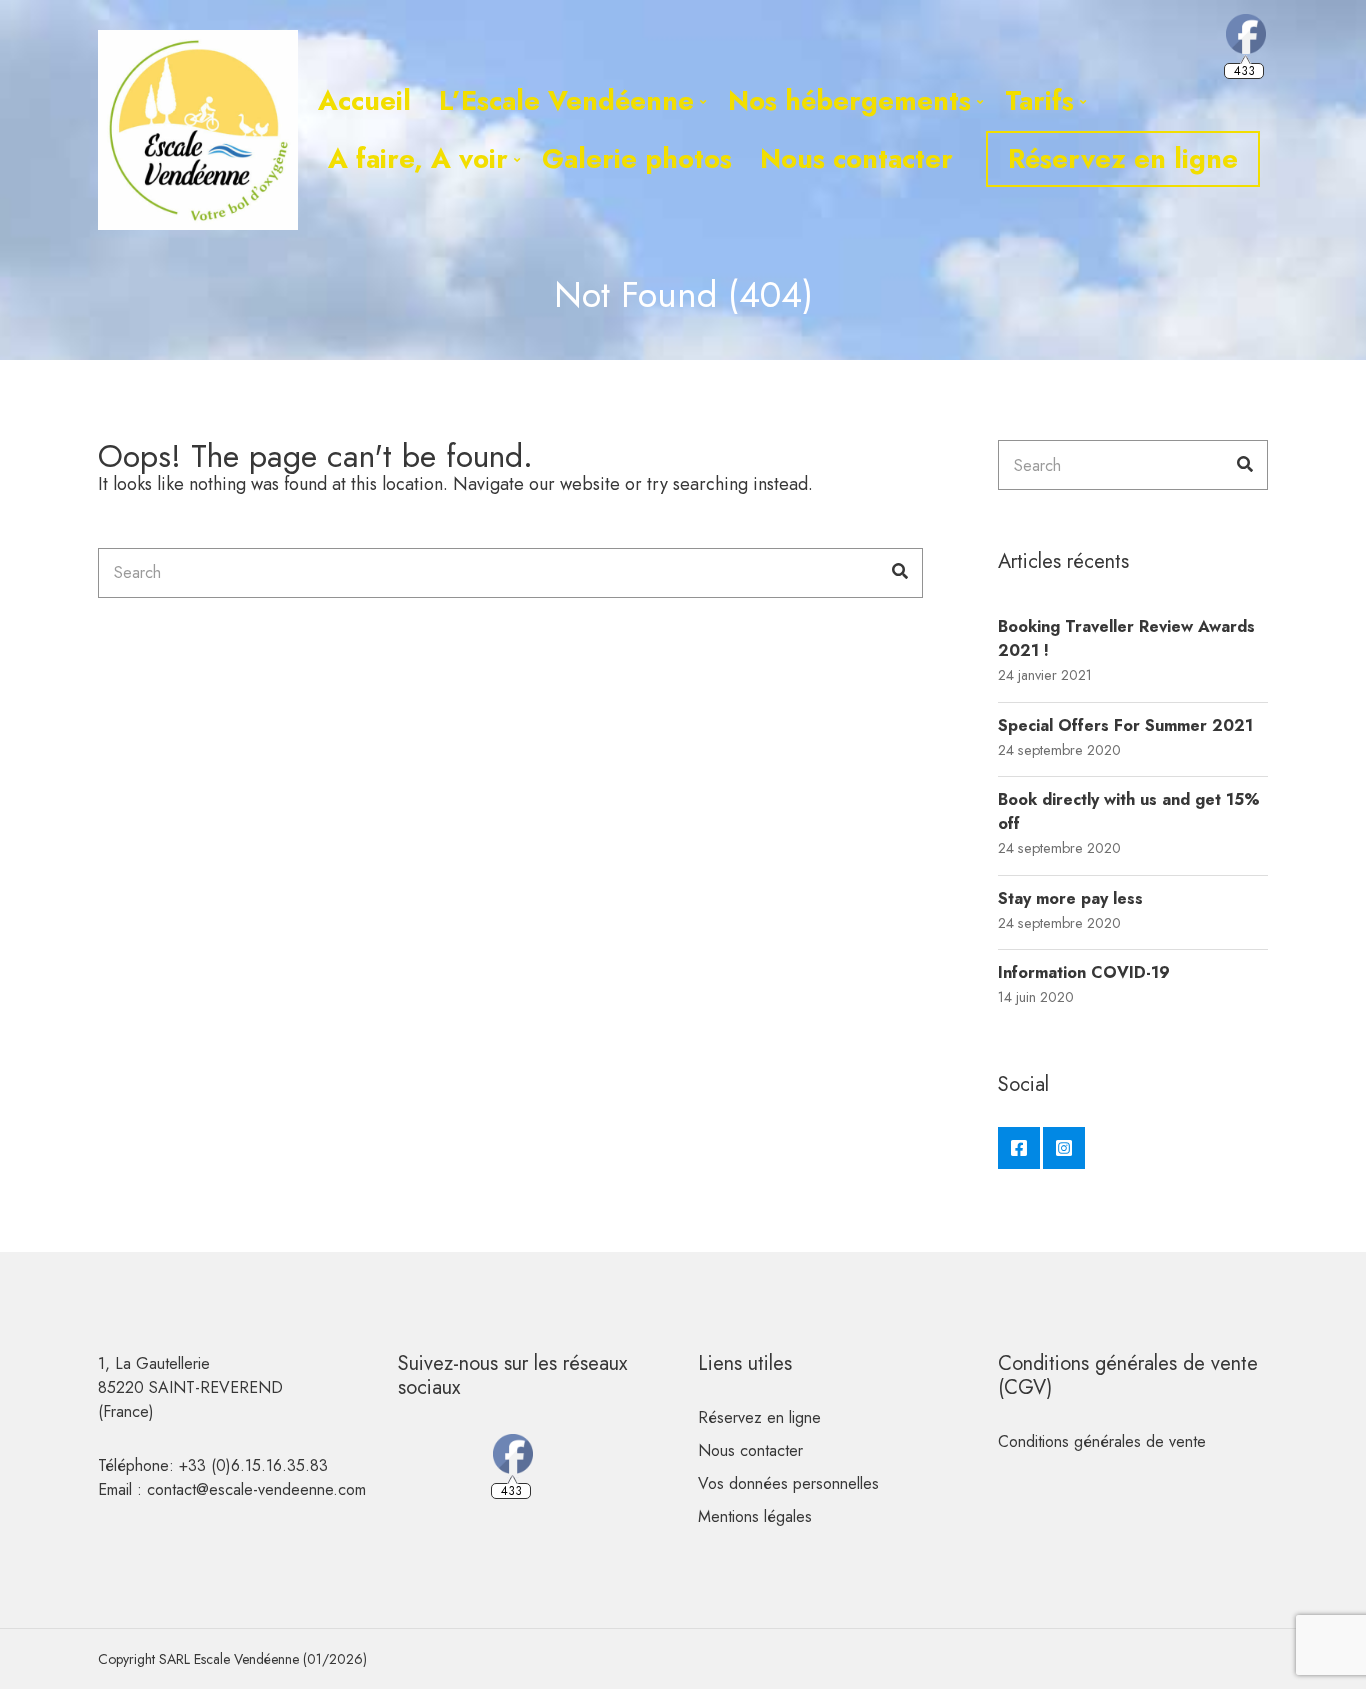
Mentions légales (755, 1516)
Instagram (1064, 1148)
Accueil (364, 100)
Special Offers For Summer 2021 (1125, 725)
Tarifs (1039, 100)
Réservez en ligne (1123, 158)
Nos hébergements (849, 100)
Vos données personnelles (788, 1483)
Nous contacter (856, 158)
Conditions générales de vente (1102, 1441)
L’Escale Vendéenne (566, 100)
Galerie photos (637, 158)
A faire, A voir (418, 158)
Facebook (1019, 1148)
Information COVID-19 (1084, 972)
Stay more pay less (1070, 898)
